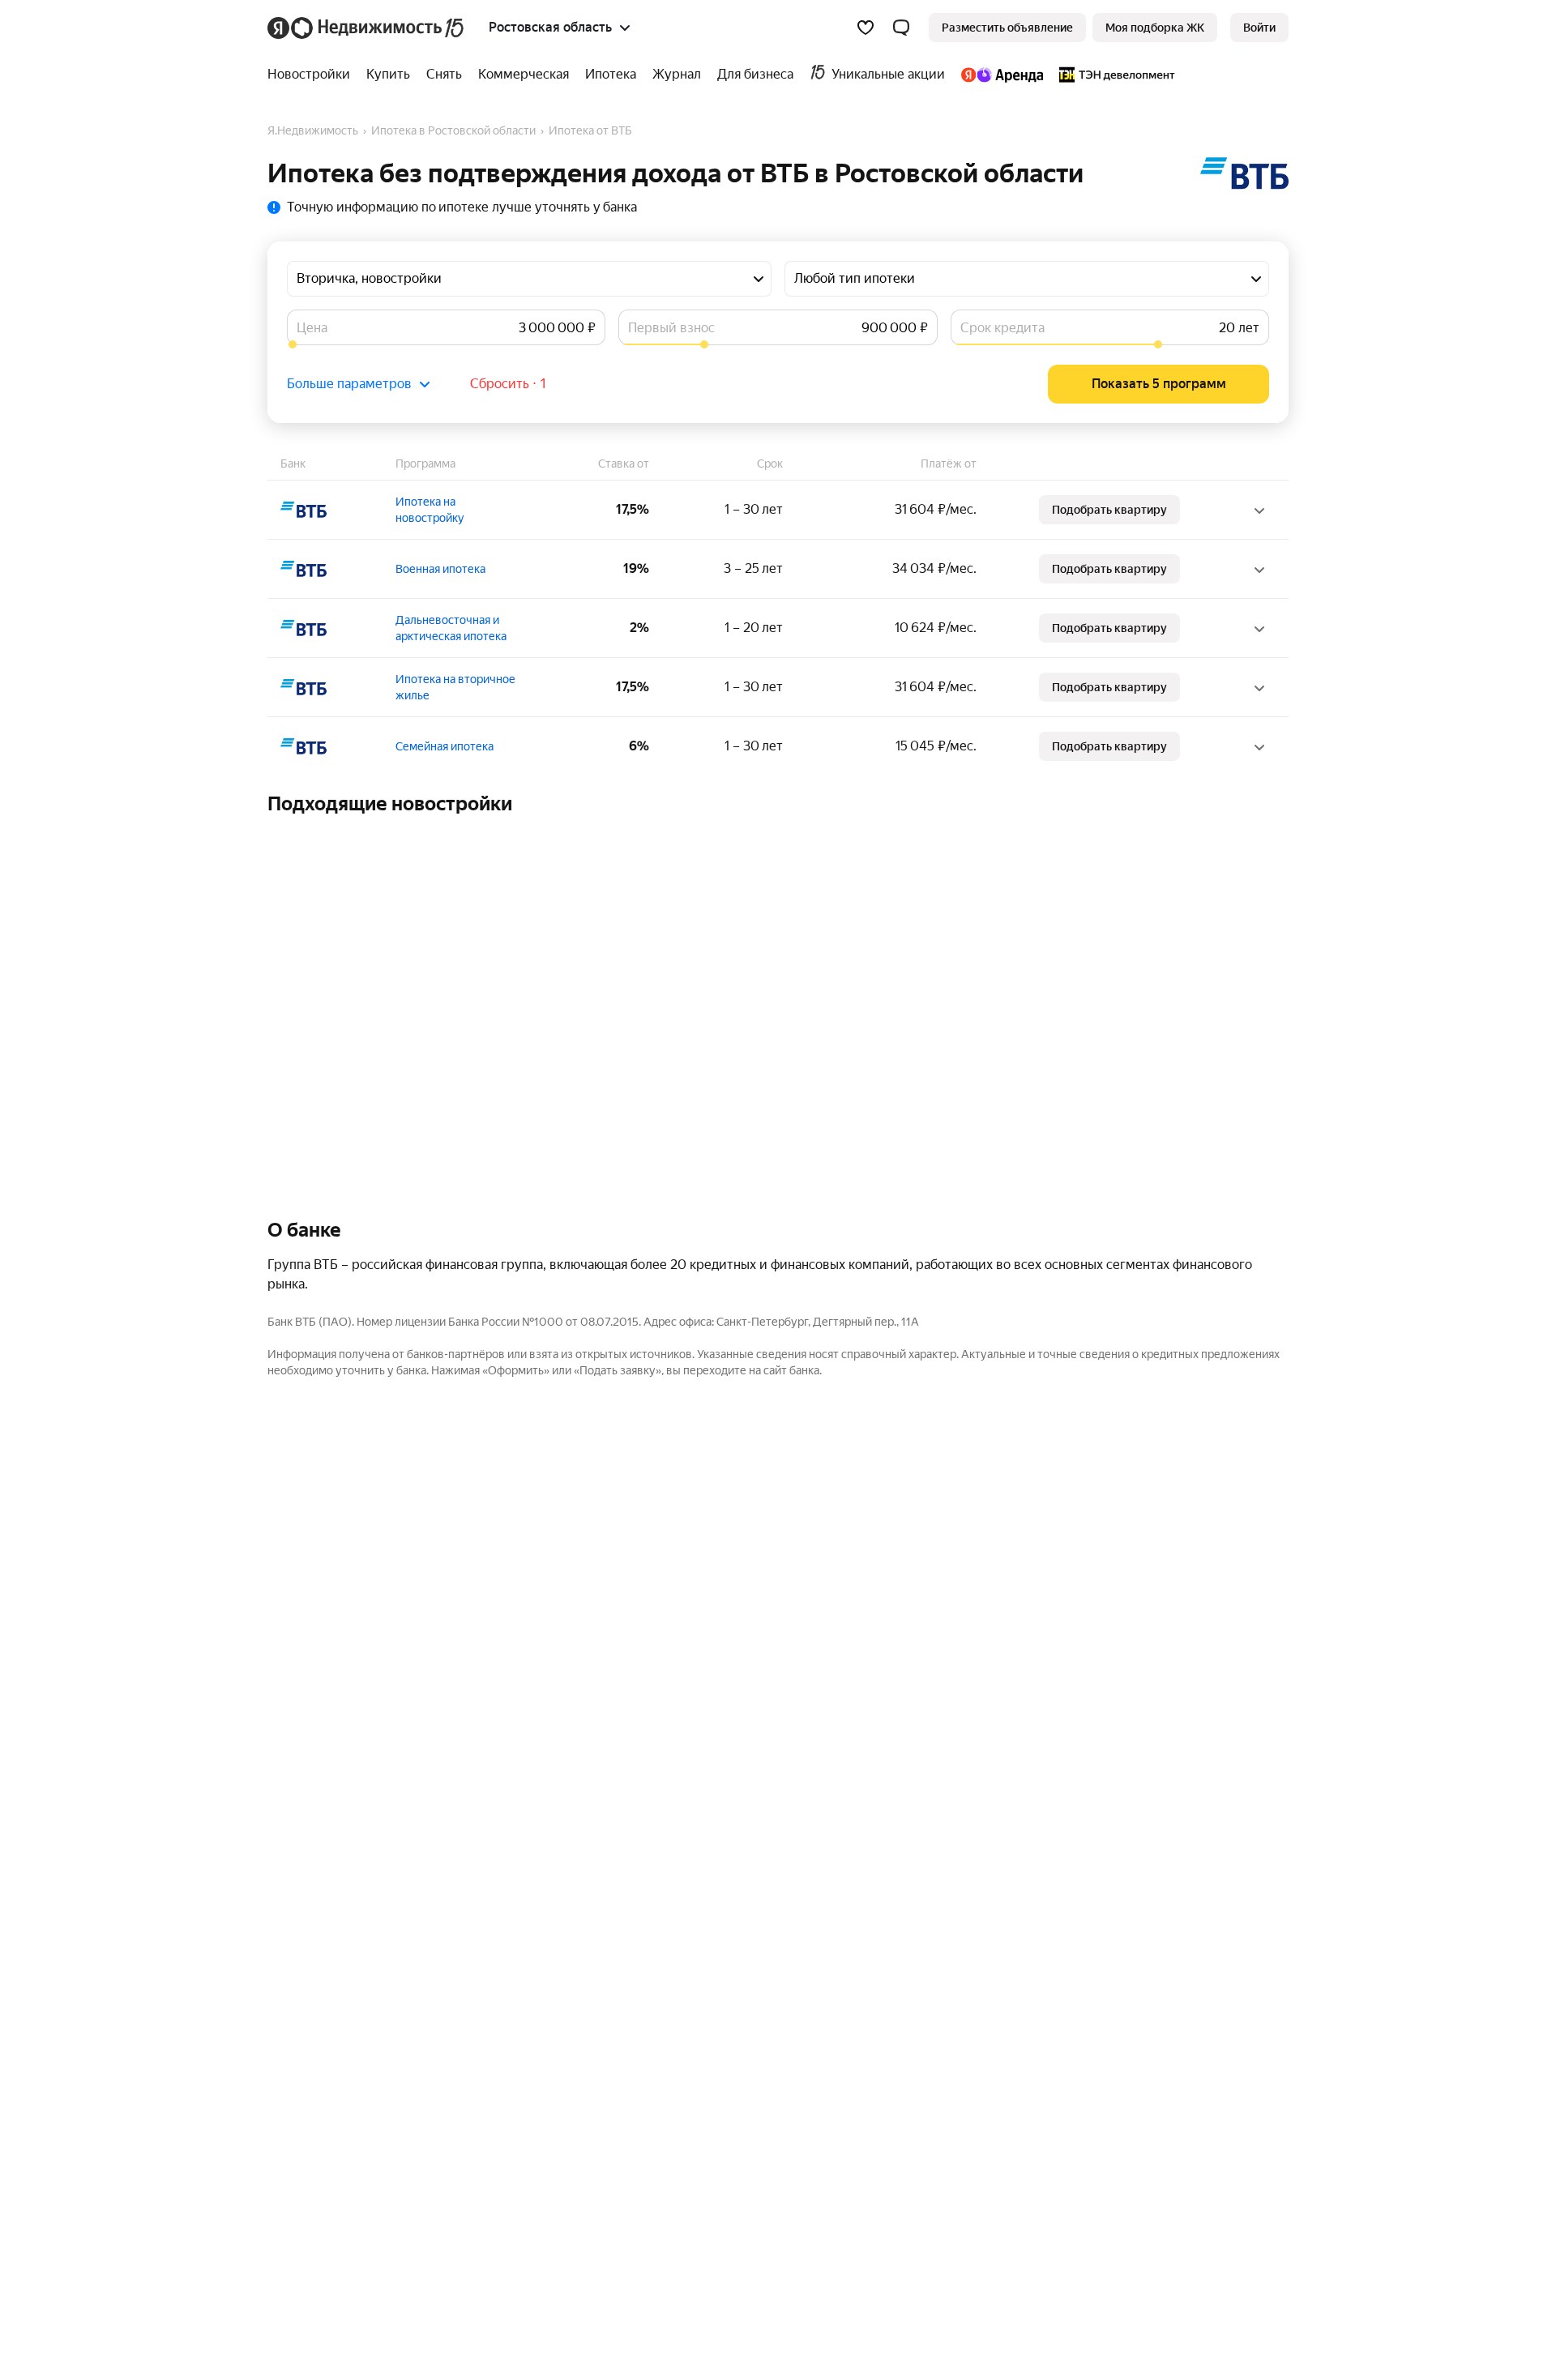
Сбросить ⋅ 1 (509, 384)
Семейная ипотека (445, 746)
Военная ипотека (440, 569)
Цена (312, 328)
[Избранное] (866, 28)
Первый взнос (671, 328)
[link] (1259, 28)
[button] (901, 28)
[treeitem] (313, 75)
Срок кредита (1002, 328)
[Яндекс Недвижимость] (367, 28)
